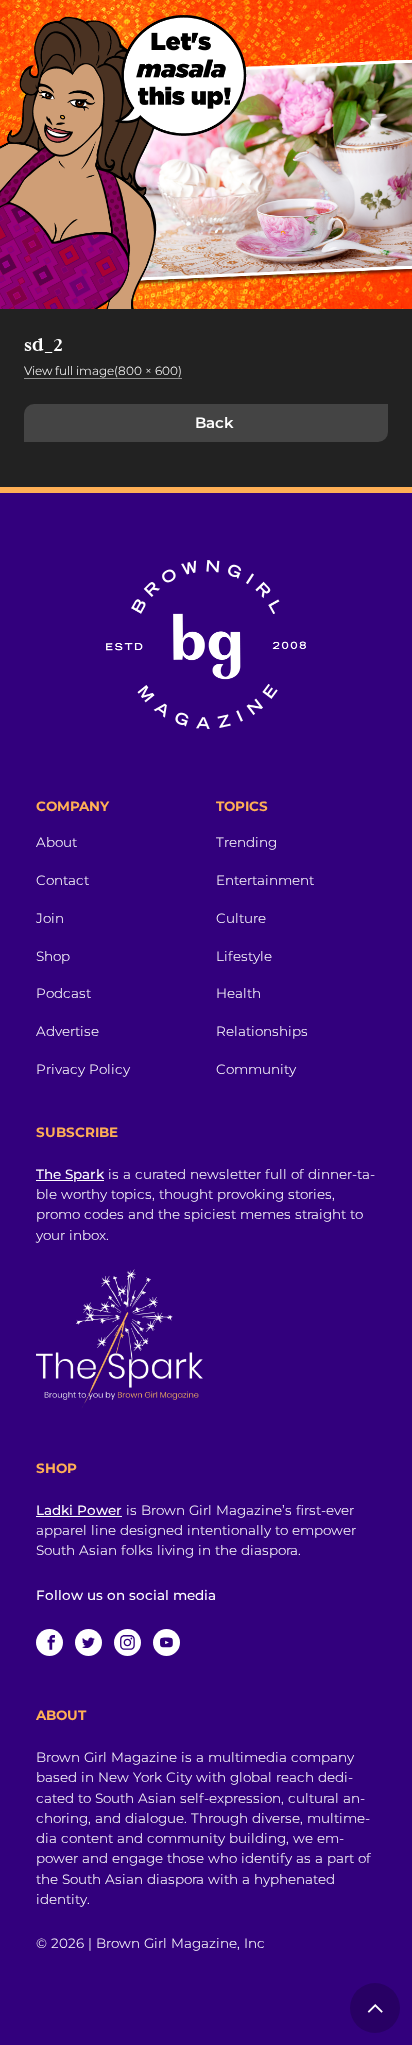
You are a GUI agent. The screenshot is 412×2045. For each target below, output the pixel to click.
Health (238, 993)
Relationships (262, 1031)
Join (50, 918)
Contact (62, 880)
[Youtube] (166, 1642)
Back (214, 422)
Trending (246, 842)
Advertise (67, 1031)
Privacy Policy (83, 1069)
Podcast (63, 993)
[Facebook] (49, 1642)
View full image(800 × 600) (103, 370)
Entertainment (265, 880)
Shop (53, 956)
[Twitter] (88, 1642)
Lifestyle (244, 956)
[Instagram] (127, 1642)
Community (256, 1069)
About (56, 842)
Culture (241, 918)
